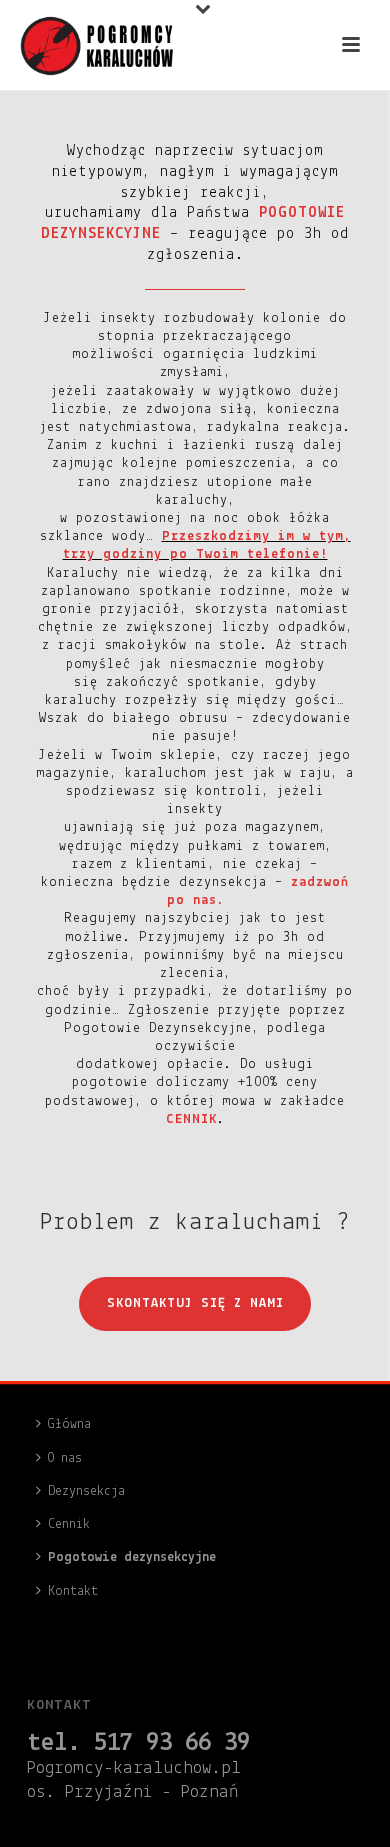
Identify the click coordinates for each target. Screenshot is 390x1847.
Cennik (69, 1524)
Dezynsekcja (86, 1491)
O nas (65, 1458)
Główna (69, 1424)
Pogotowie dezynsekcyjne (132, 1557)
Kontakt (73, 1591)
